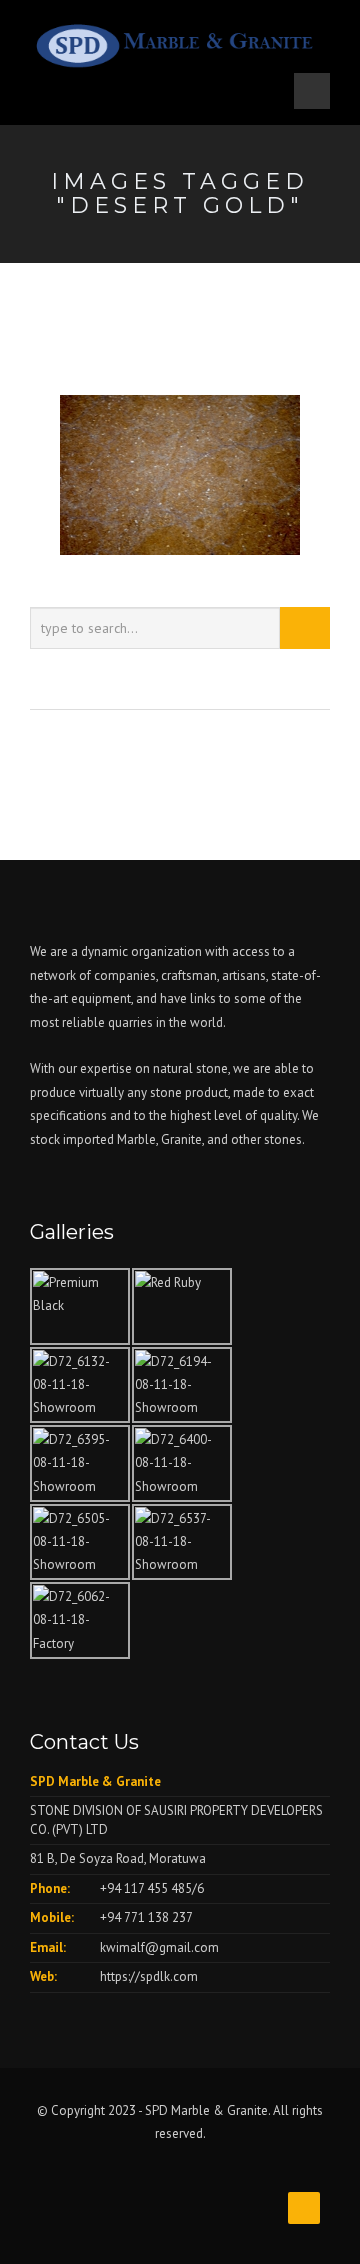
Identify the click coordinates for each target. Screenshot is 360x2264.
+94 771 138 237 (146, 1917)
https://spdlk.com (149, 1976)
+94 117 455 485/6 (152, 1888)
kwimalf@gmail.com (159, 1947)
